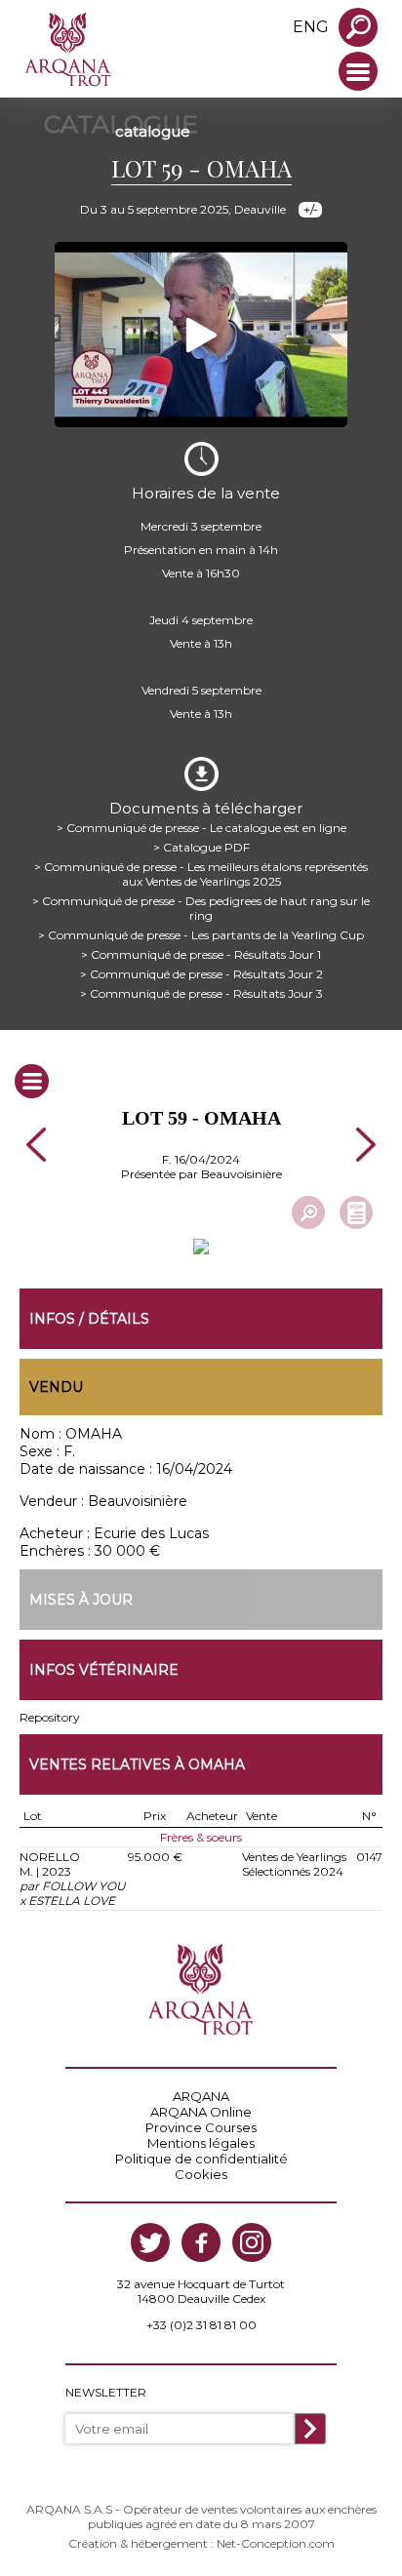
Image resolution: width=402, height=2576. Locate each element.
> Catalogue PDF (201, 847)
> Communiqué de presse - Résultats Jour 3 (201, 993)
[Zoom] (308, 1212)
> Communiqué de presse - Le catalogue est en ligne (201, 828)
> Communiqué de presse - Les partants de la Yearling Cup (201, 935)
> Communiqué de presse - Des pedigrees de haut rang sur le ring (201, 908)
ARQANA (201, 2096)
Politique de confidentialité (201, 2159)
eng (311, 27)
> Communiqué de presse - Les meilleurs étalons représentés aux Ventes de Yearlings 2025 (201, 874)
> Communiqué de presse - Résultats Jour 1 (201, 954)
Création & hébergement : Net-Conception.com (201, 2543)
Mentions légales (201, 2143)
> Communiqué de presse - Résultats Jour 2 (201, 974)
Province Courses (201, 2127)
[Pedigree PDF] (356, 1212)
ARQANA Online (201, 2112)
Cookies (201, 2174)
